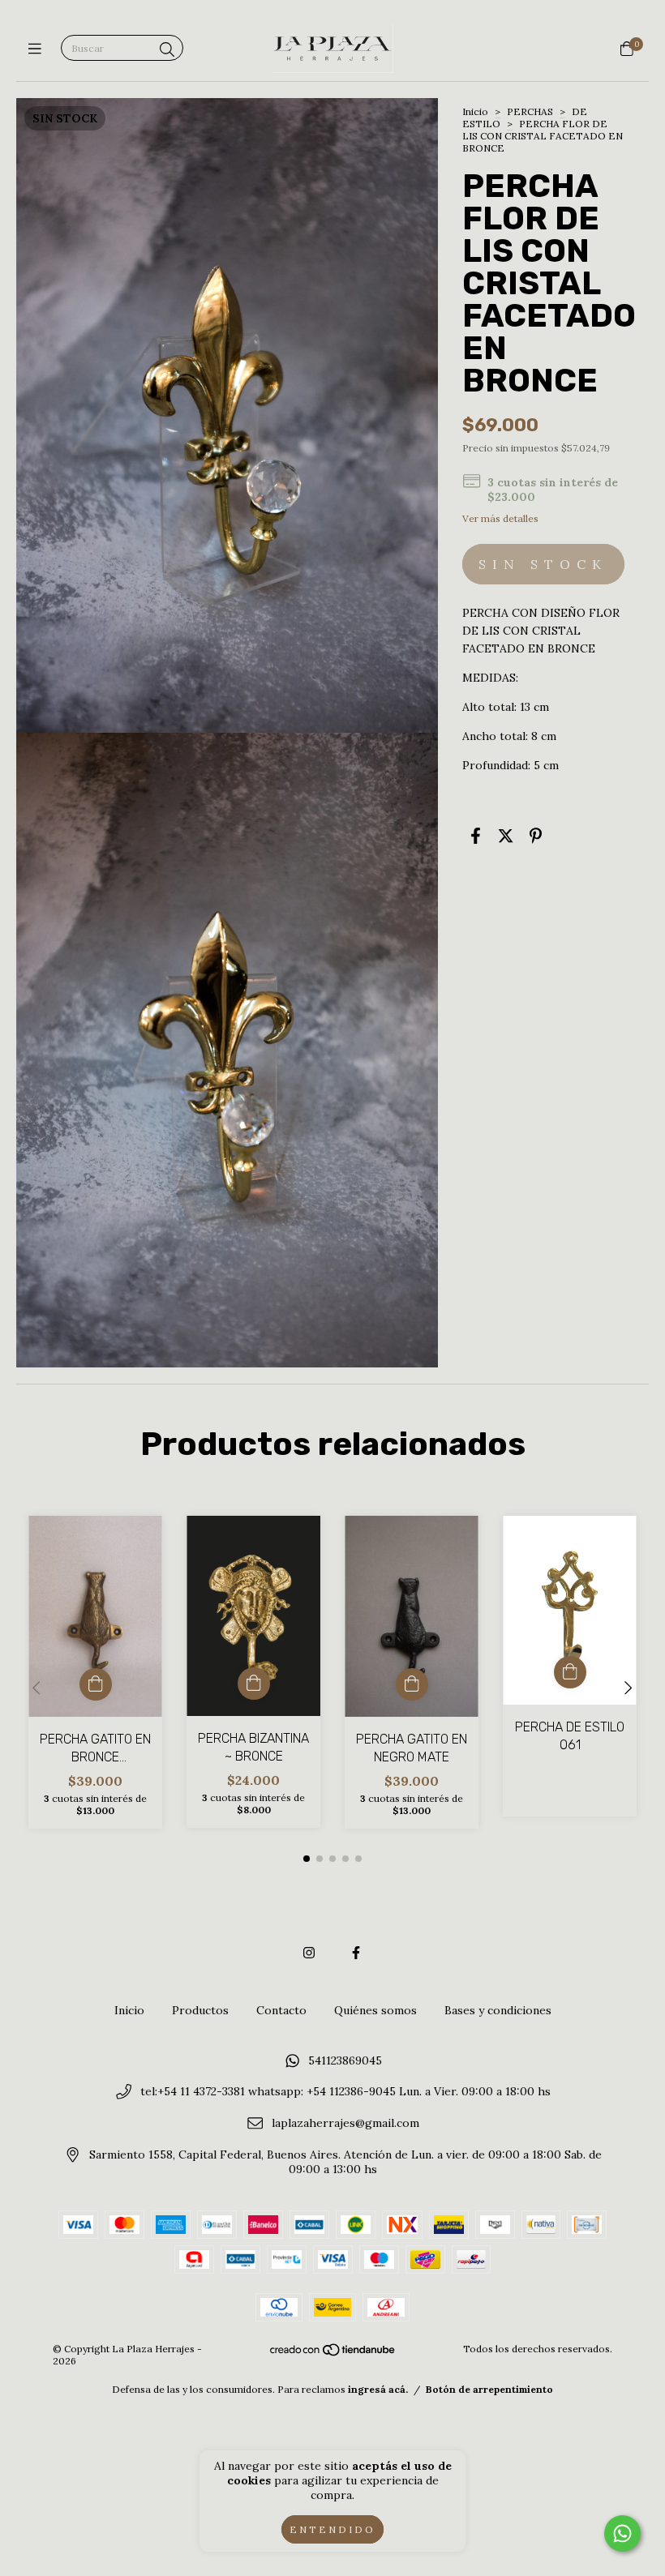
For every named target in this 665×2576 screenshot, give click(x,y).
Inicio (475, 111)
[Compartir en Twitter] (506, 836)
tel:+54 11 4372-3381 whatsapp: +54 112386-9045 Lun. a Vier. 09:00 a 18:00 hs (345, 2092)
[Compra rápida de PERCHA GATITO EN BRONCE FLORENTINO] (96, 1684)
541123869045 (345, 2060)
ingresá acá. (378, 2389)
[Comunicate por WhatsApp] (622, 2533)
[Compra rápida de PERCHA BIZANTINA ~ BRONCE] (254, 1684)
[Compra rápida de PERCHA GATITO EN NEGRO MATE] (412, 1684)
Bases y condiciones (498, 2010)
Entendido (332, 2529)
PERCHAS (530, 111)
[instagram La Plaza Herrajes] (309, 1953)
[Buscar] (167, 50)
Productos (200, 2010)
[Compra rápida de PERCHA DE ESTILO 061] (570, 1672)
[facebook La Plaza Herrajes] (356, 1953)
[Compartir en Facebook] (476, 836)
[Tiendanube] (333, 2353)
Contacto (281, 2010)
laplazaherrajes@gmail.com (345, 2124)
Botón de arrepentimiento (489, 2389)
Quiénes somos (375, 2010)
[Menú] (39, 49)
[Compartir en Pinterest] (536, 836)
